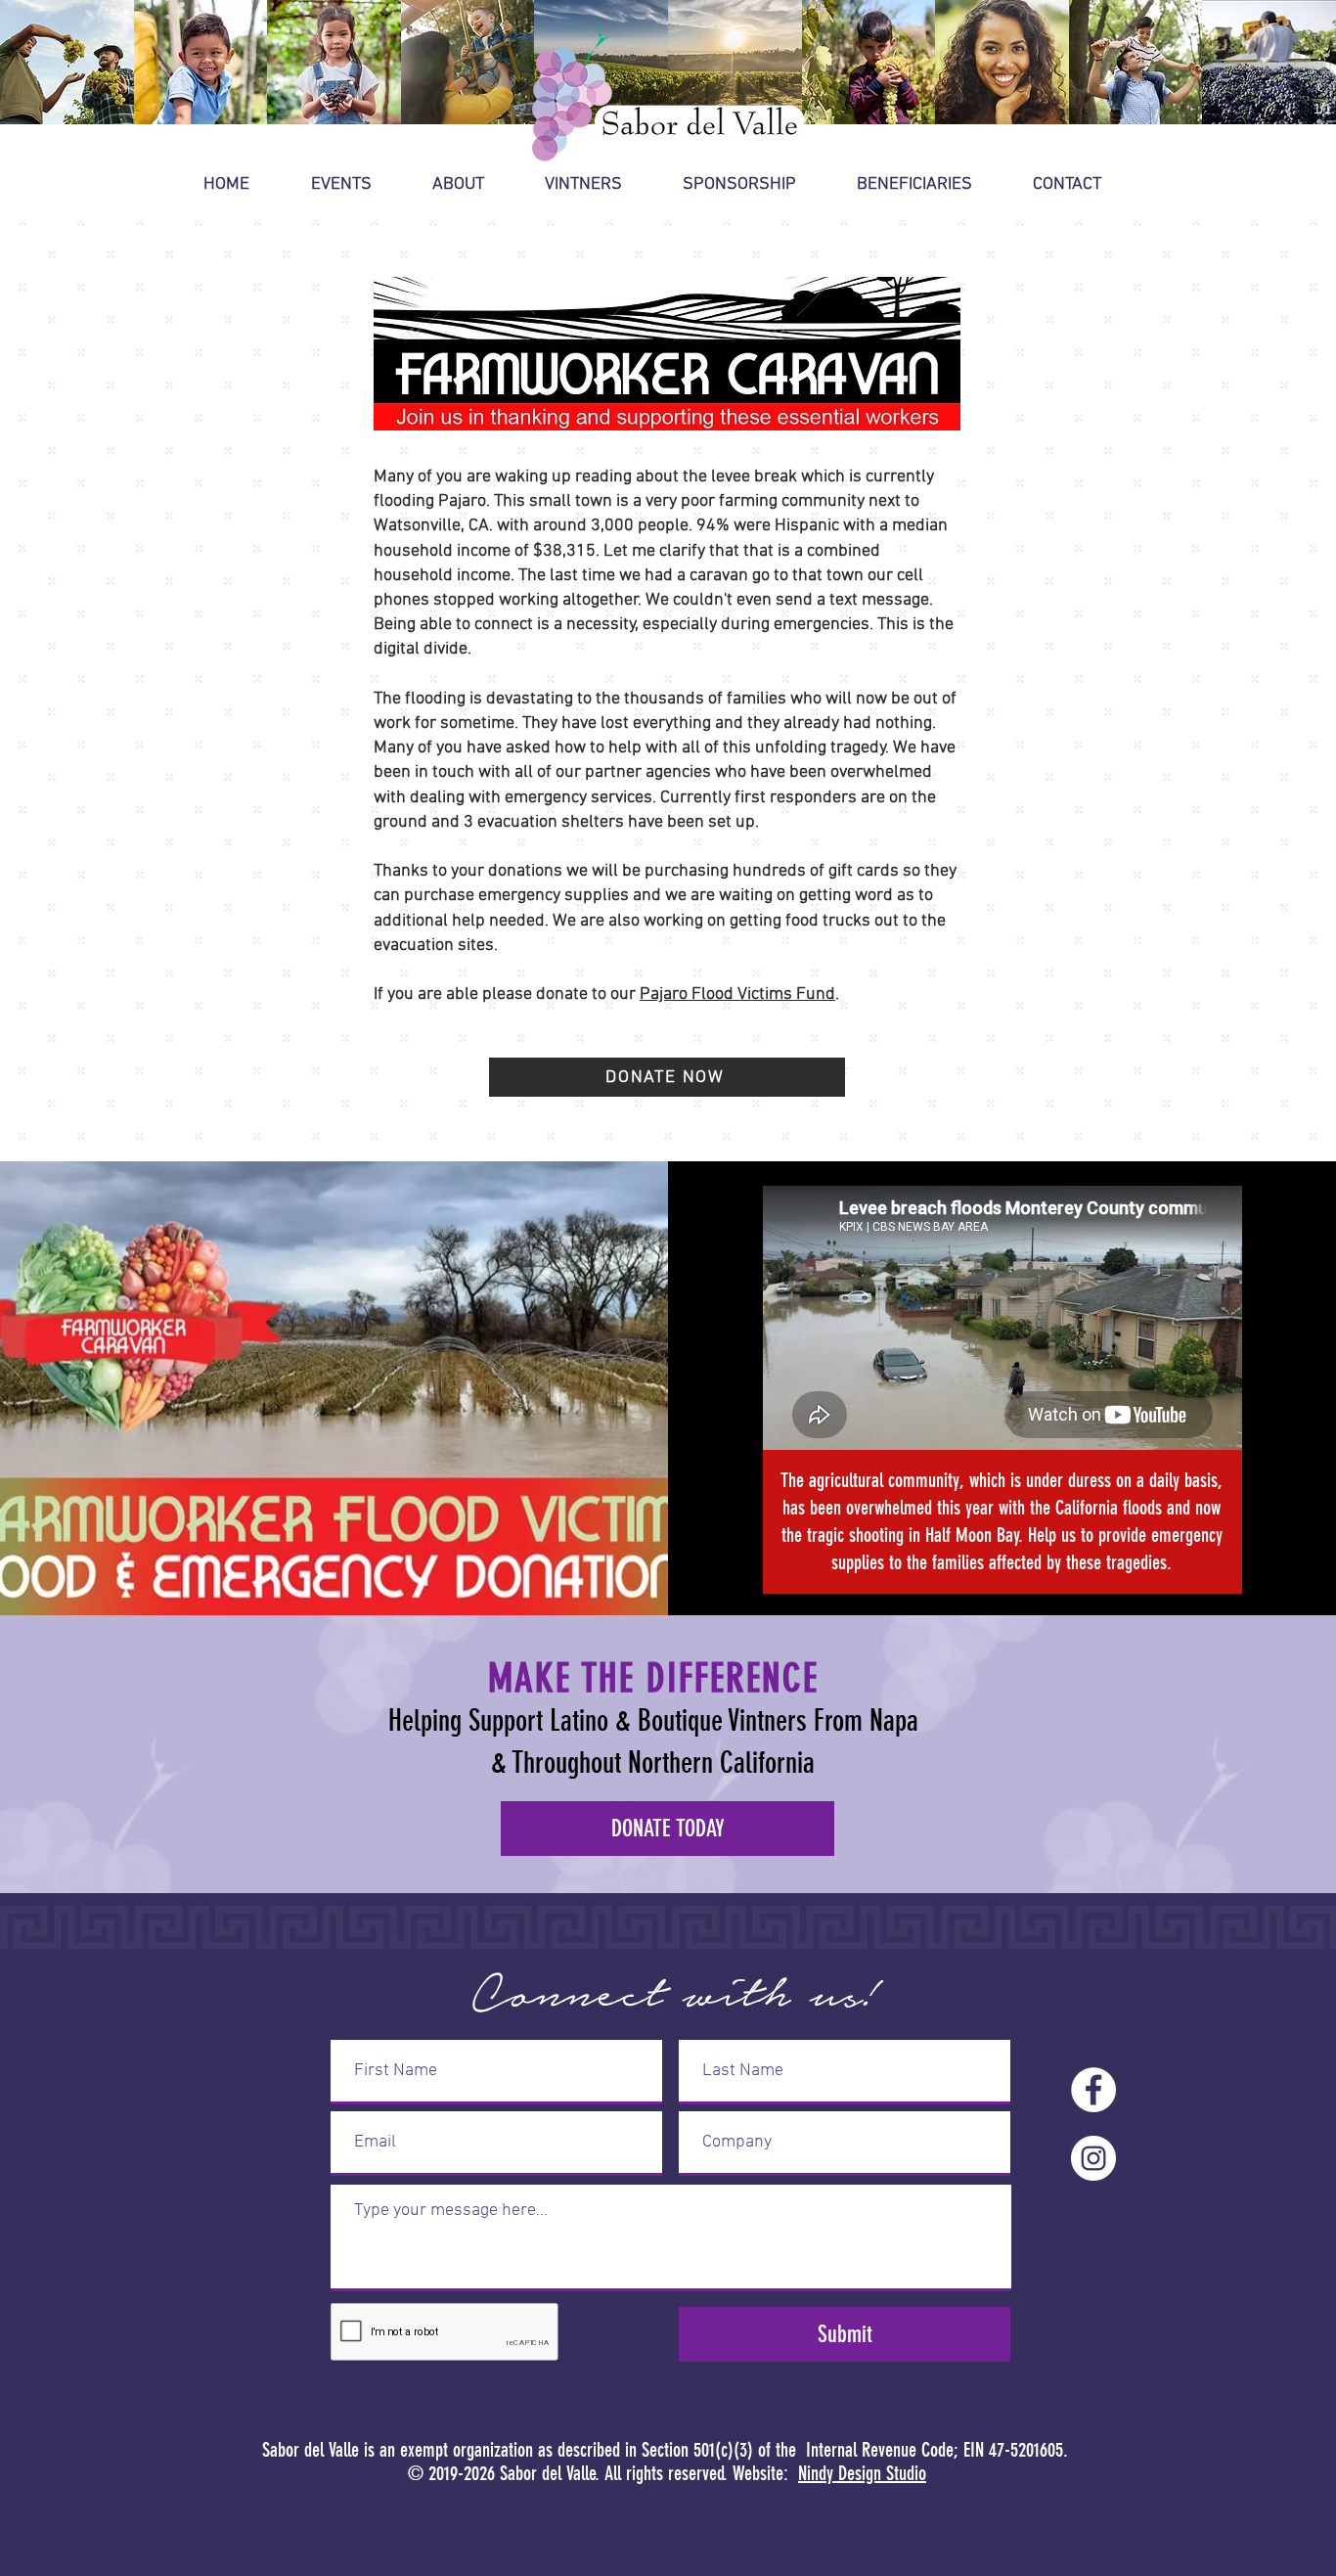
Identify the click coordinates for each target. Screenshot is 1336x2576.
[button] (357, 185)
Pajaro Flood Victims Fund (737, 994)
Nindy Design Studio (862, 2473)
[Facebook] (1093, 2090)
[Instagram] (1093, 2158)
